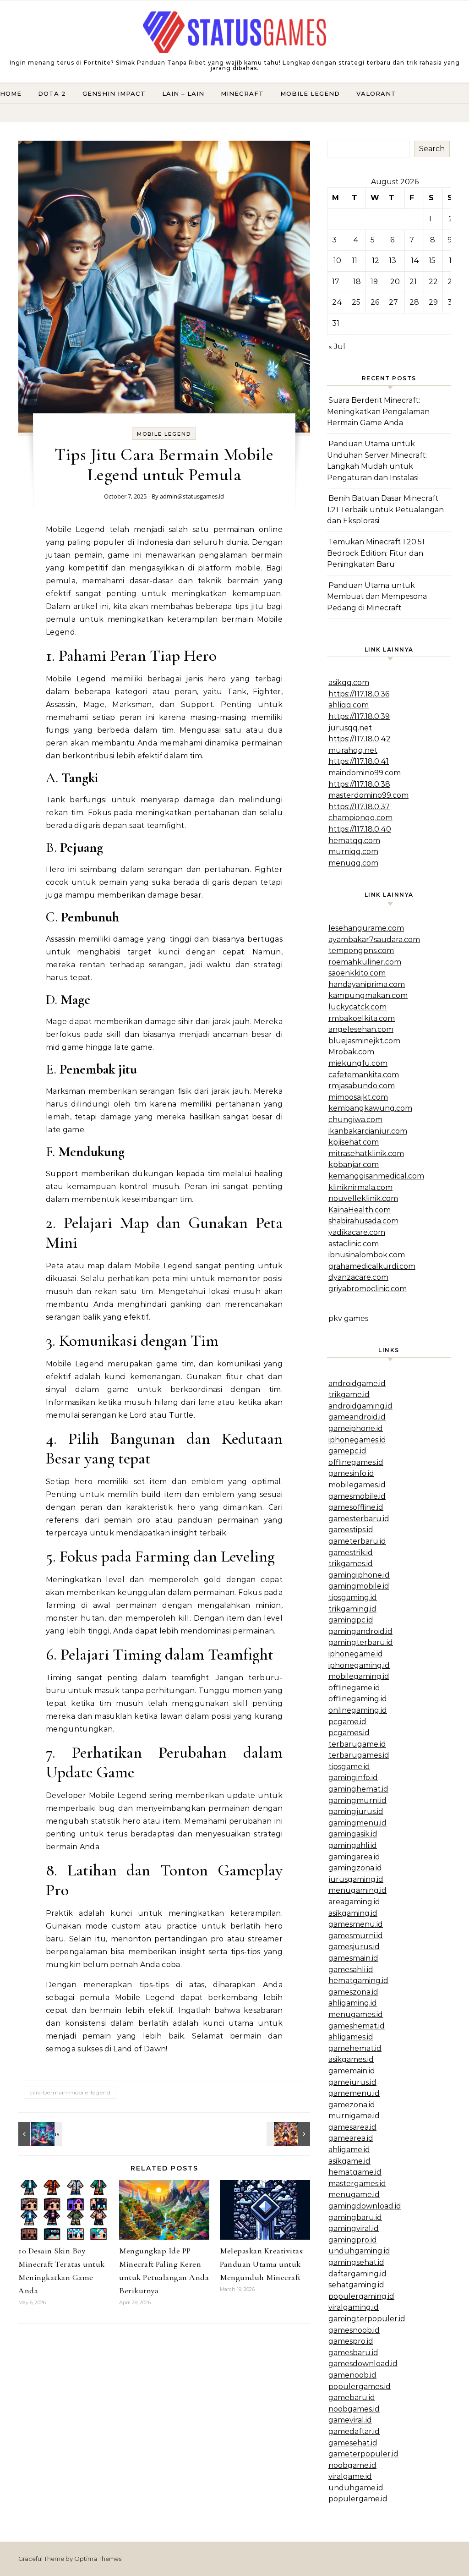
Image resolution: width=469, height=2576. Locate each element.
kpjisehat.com (354, 1142)
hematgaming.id (358, 1981)
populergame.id (358, 2499)
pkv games (348, 1318)
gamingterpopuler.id (367, 2319)
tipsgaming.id (353, 1598)
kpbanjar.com (354, 1165)
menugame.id (354, 2195)
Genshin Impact (114, 93)
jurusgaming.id (356, 1879)
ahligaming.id (353, 2003)
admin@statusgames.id (192, 496)
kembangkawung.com (370, 1108)
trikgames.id (351, 1564)
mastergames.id (357, 2184)
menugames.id (356, 2014)
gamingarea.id (354, 1857)
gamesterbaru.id (359, 1519)
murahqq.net (353, 750)
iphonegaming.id (359, 1665)
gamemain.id (352, 2071)
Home (11, 93)
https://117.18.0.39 (359, 716)
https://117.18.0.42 (360, 739)
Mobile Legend (310, 93)
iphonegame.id (356, 1654)
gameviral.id (350, 2420)
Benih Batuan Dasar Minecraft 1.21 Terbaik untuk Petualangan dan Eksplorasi (385, 510)
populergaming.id (361, 2296)
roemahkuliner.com (365, 962)
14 (415, 260)
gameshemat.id (357, 2026)
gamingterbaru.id (361, 1642)
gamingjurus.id (356, 1811)
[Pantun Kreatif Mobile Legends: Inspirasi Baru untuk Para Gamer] (39, 2134)
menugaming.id (357, 1890)
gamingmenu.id (357, 1823)
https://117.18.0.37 (359, 807)
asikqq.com (349, 682)
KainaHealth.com (360, 1210)
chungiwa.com (355, 1120)
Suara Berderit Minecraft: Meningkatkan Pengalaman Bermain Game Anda (378, 411)
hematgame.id (355, 2172)
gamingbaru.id (355, 2217)
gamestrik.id (351, 1553)
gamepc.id (347, 1451)
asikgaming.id (353, 1913)
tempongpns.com (361, 951)
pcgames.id (349, 1733)
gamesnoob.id (354, 2330)
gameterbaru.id (357, 1541)
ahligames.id (351, 2037)
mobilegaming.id (359, 1676)
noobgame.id (352, 2465)
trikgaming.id (352, 1609)
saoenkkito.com (357, 973)
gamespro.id (351, 2341)
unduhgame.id (356, 2488)
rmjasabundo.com (362, 1086)
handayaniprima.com (367, 984)
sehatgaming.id (356, 2285)
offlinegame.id (354, 1688)
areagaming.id (354, 1902)
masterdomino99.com (368, 795)
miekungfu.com (358, 1063)
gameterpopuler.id (363, 2454)
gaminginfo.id (353, 1778)
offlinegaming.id (358, 1699)
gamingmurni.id (357, 1800)
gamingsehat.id (356, 2262)
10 (337, 260)
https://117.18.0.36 (359, 694)
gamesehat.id (353, 2443)
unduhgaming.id (359, 2251)
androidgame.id (357, 1384)
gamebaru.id (352, 2398)
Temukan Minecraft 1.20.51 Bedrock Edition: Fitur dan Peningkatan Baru (376, 553)
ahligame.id (349, 2150)
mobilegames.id (357, 1485)
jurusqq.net (350, 728)
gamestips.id (351, 1530)
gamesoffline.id (356, 1507)
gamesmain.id (353, 1958)
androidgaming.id (360, 1406)
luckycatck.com (357, 1007)
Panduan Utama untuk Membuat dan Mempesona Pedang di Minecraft (377, 597)
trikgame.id (349, 1395)
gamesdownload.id (363, 2364)
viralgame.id (350, 2476)
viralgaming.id (354, 2307)
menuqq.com (353, 863)
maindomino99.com (365, 773)
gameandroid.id (357, 1417)
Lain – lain (183, 93)
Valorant (376, 93)
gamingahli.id (353, 1845)
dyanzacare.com (358, 1277)
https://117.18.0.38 (359, 784)
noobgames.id (354, 2409)
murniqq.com (353, 852)
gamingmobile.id (359, 1586)
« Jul (337, 347)
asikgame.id (349, 2161)
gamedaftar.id (354, 2431)
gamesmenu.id (356, 1924)
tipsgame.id (349, 1767)
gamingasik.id (353, 1834)
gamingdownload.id (365, 2206)
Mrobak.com (351, 1052)
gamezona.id (352, 2105)
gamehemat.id (355, 2048)
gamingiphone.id (359, 1575)
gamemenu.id (354, 2093)
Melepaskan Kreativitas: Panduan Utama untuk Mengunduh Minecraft (262, 2264)
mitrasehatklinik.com (366, 1154)
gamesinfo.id (351, 1473)
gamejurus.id (352, 2082)
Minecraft (242, 93)
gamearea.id (351, 2138)
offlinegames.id (356, 1462)
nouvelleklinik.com (363, 1198)
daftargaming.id (357, 2274)
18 (357, 282)
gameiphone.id (356, 1428)
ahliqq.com (349, 705)
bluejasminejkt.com (364, 1041)
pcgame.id (347, 1722)
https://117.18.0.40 (360, 829)
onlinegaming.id (358, 1710)
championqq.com (360, 818)
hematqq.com (354, 841)
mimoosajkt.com (358, 1097)
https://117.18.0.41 (359, 761)
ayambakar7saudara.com (374, 940)
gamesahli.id (351, 1970)
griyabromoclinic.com (368, 1289)
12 (376, 260)
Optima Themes (98, 2559)
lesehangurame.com (366, 928)
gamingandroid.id (360, 1631)
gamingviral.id (354, 2228)
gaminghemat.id (358, 1789)
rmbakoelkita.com (362, 1018)
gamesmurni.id (356, 1936)
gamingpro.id (353, 2240)
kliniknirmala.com (360, 1187)
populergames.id (360, 2387)
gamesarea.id (352, 2127)
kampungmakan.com (368, 995)
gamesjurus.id (354, 1947)
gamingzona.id (355, 1868)
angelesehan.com (361, 1029)
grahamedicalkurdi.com (372, 1266)
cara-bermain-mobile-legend (70, 2092)
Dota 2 (52, 93)
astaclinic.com (354, 1244)
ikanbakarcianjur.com (368, 1131)
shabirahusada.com (363, 1221)
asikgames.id (351, 2059)
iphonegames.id (357, 1440)
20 (395, 282)
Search (432, 149)
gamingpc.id (351, 1620)
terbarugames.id (359, 1755)
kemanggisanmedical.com (376, 1176)
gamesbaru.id (353, 2353)
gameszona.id (353, 1992)
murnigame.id (354, 2116)
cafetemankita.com (364, 1075)
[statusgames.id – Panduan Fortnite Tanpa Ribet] (234, 34)
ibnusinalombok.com (367, 1255)
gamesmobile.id (357, 1496)
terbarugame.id (357, 1744)
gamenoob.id (352, 2375)
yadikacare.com (357, 1232)
